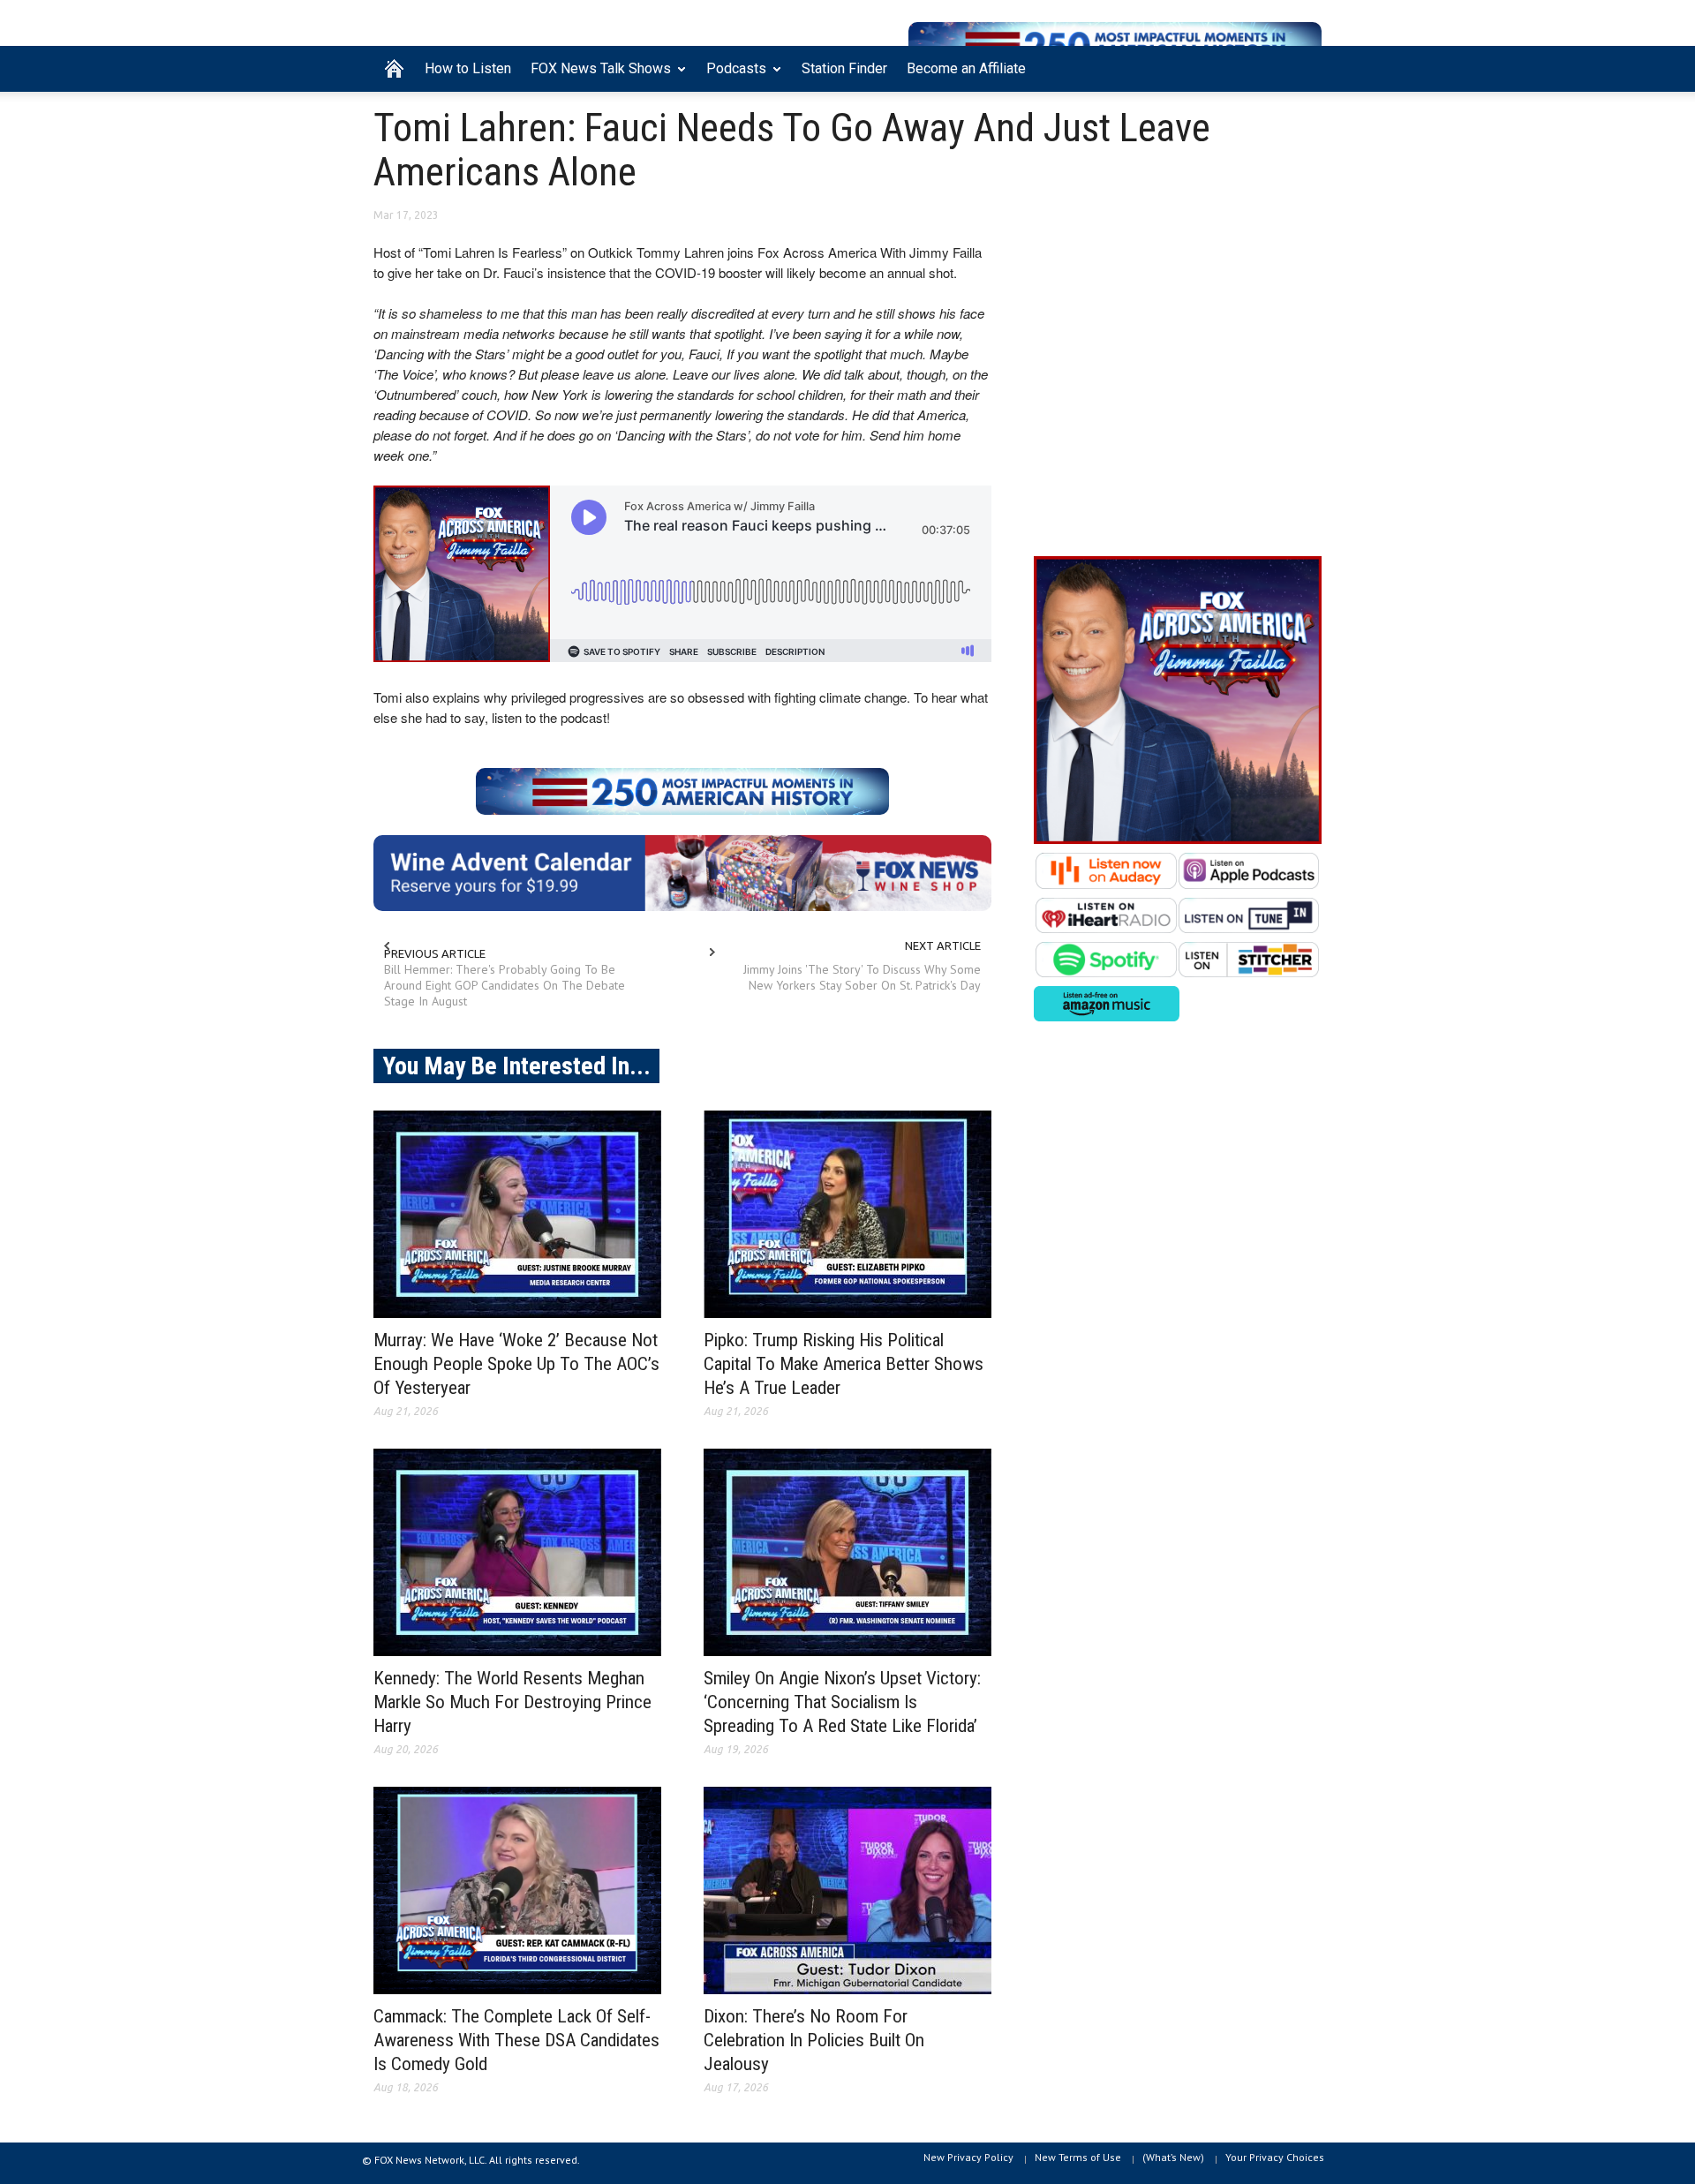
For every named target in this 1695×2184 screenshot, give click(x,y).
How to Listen (468, 68)
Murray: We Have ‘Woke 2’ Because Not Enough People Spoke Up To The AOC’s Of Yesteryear (516, 1364)
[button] (1304, 67)
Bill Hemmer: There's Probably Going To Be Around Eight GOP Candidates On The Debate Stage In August (505, 985)
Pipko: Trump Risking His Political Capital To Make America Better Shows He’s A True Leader (844, 1364)
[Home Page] (394, 69)
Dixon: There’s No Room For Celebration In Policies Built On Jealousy (814, 2040)
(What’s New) (1173, 2157)
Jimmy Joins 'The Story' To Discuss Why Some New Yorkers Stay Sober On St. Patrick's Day (862, 977)
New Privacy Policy (968, 2157)
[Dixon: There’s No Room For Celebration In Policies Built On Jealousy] (847, 1890)
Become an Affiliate (966, 68)
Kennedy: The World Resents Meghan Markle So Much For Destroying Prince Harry (512, 1702)
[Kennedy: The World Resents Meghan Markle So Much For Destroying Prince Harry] (517, 1552)
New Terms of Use (1078, 2157)
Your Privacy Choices (1275, 2157)
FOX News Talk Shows (596, 76)
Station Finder (844, 68)
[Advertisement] (1178, 389)
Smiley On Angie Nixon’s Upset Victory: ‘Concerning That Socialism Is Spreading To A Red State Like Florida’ (842, 1702)
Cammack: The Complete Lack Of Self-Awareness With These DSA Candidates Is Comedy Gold (516, 2040)
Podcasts (731, 76)
